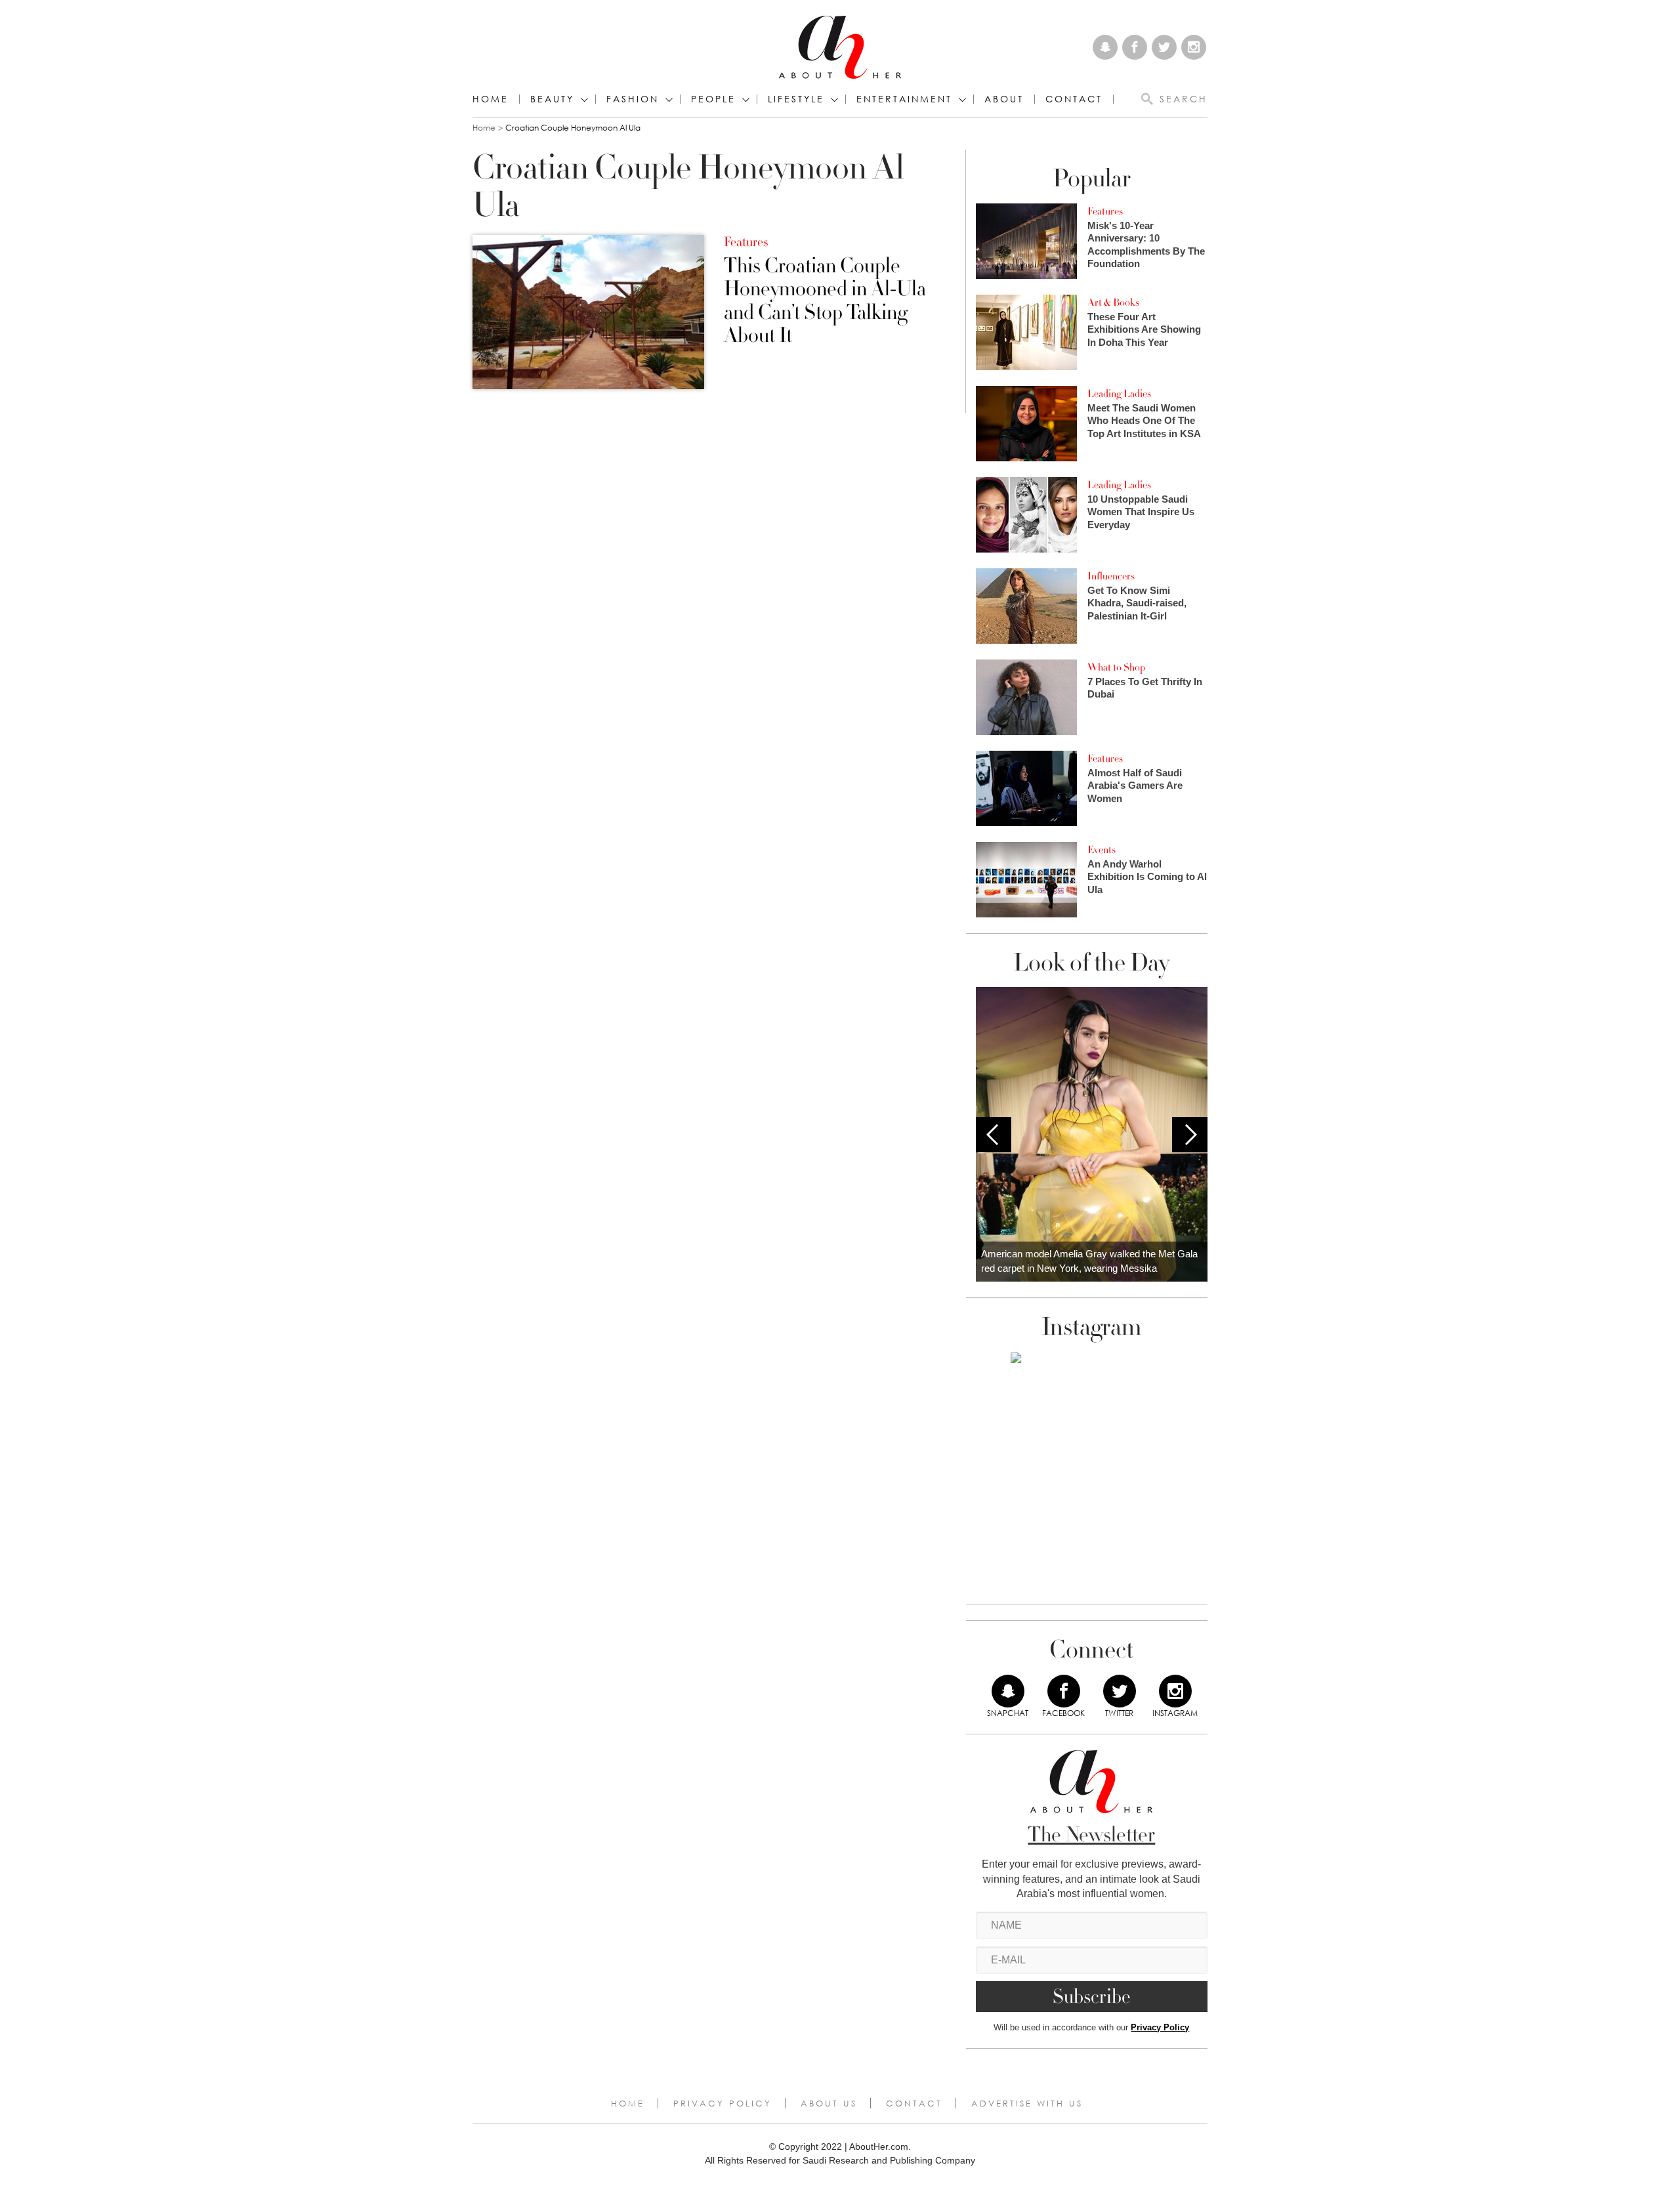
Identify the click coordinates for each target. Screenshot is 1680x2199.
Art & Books (1113, 303)
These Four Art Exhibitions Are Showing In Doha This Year (1144, 329)
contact (1074, 99)
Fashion (633, 99)
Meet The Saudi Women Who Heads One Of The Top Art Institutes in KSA (1144, 421)
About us (829, 2103)
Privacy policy (723, 2103)
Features (746, 242)
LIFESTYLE (796, 99)
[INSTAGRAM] (1175, 1691)
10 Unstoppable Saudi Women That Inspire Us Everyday (1141, 512)
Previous (994, 1135)
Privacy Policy (1160, 2027)
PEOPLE (713, 99)
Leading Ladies (1119, 394)
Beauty (552, 99)
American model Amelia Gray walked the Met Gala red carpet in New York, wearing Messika (1089, 1261)
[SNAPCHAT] (1008, 1691)
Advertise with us (1027, 2103)
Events (1102, 850)
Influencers (1111, 576)
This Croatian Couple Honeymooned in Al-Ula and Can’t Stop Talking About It (825, 301)
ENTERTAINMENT (904, 99)
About (1004, 99)
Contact (914, 2103)
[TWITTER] (1120, 1691)
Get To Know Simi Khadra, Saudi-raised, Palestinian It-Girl (1137, 603)
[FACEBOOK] (1064, 1691)
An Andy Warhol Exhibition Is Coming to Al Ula (1147, 877)
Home (491, 99)
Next (1190, 1135)
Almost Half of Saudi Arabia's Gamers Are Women (1135, 785)
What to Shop (1116, 667)
